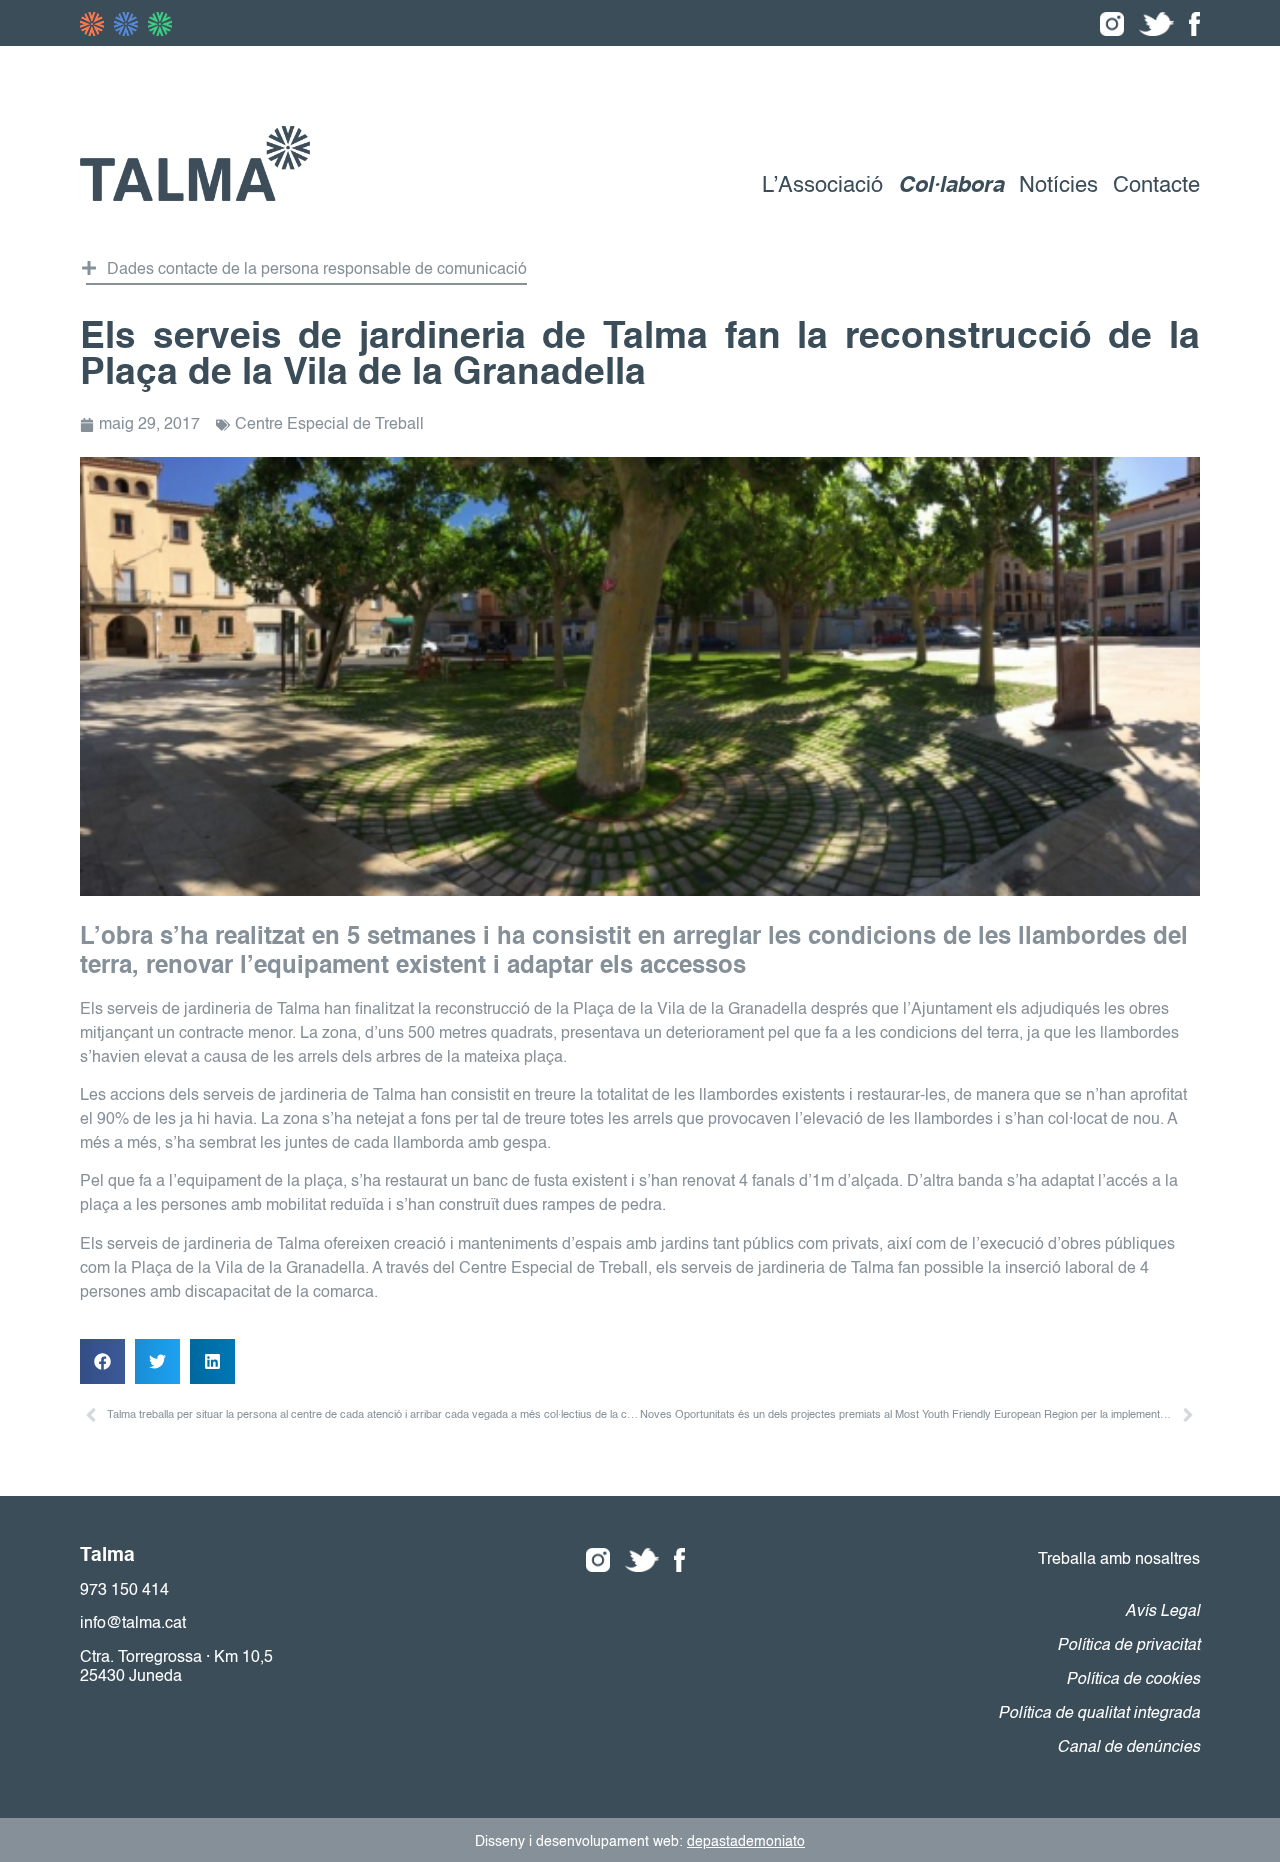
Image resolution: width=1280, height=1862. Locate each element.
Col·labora (951, 186)
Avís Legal (1162, 1612)
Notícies (1058, 186)
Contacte (1156, 186)
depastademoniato (746, 1842)
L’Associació (822, 186)
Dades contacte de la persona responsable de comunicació (317, 270)
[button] (306, 272)
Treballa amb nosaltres (1119, 1560)
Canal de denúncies (1128, 1748)
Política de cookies (1133, 1680)
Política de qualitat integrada (1099, 1714)
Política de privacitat (1128, 1646)
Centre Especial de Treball (329, 425)
